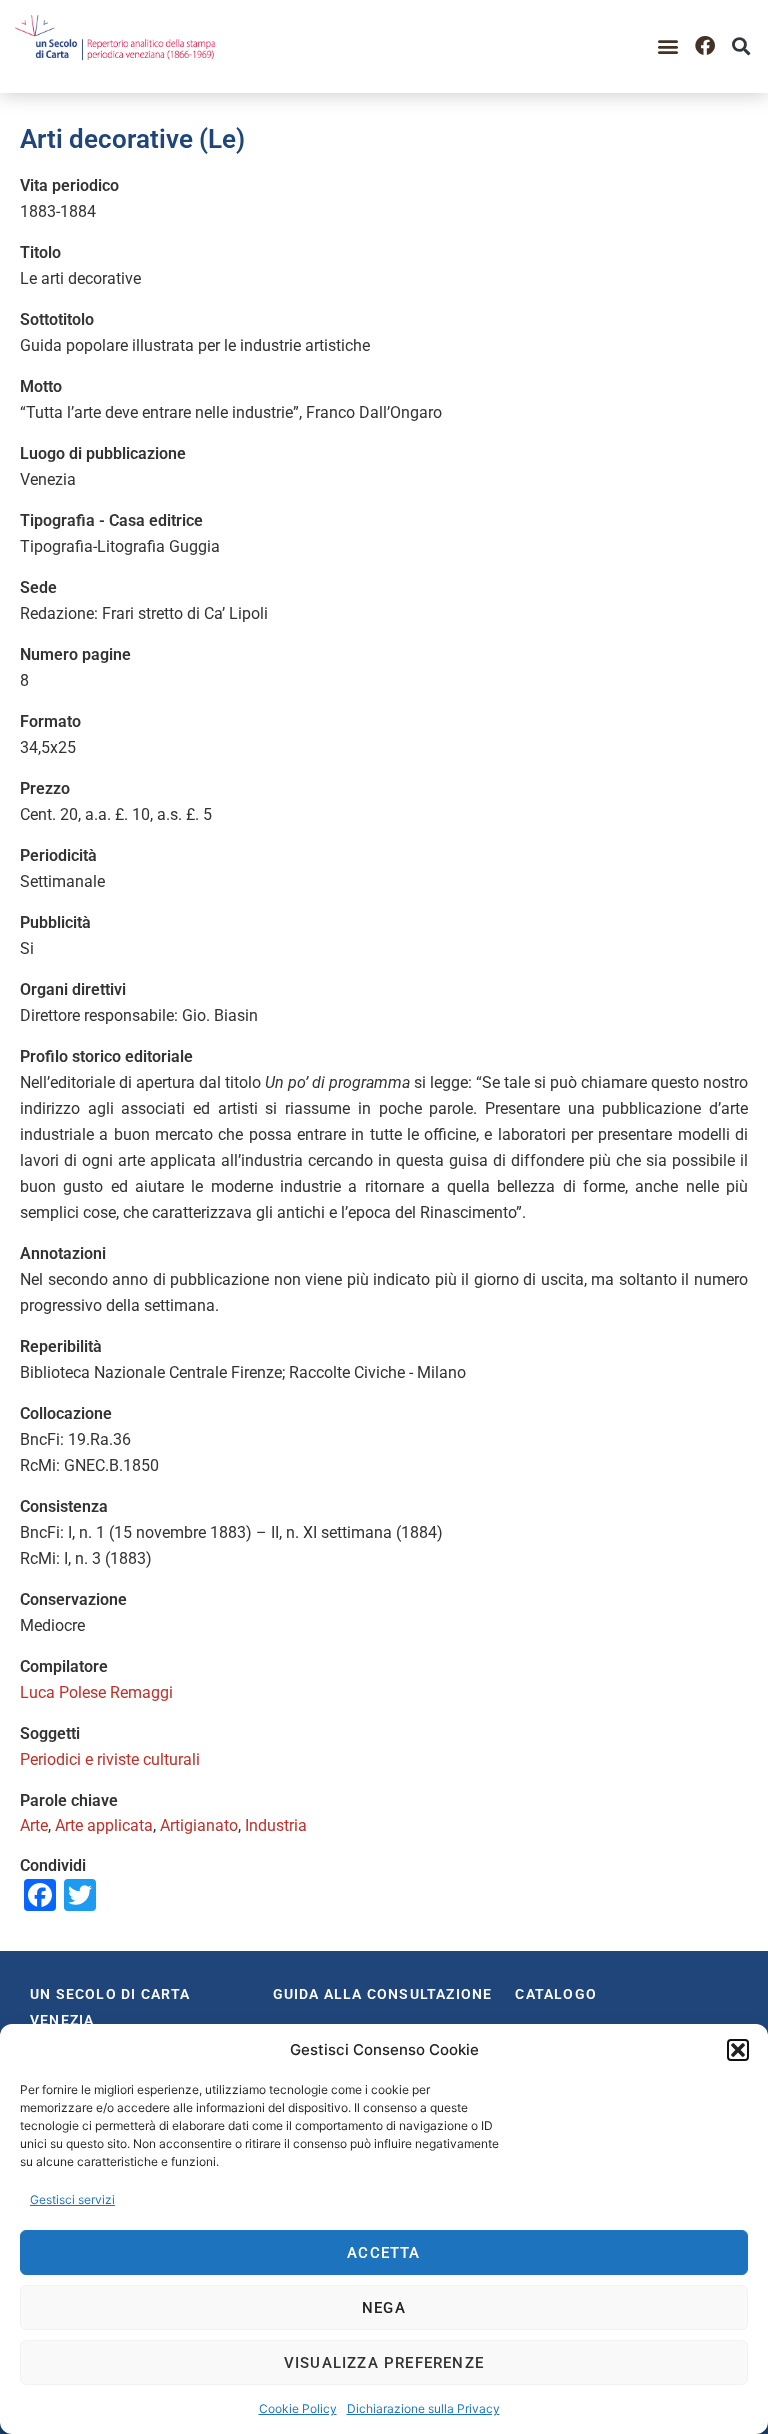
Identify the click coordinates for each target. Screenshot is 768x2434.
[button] (738, 2050)
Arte (34, 1825)
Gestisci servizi (72, 2199)
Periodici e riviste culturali (110, 1759)
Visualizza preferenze (384, 2363)
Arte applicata (104, 1825)
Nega (384, 2308)
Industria (276, 1825)
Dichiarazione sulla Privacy (423, 2408)
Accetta (383, 2253)
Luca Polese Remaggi (96, 1692)
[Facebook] (705, 46)
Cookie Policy (298, 2408)
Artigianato (199, 1825)
